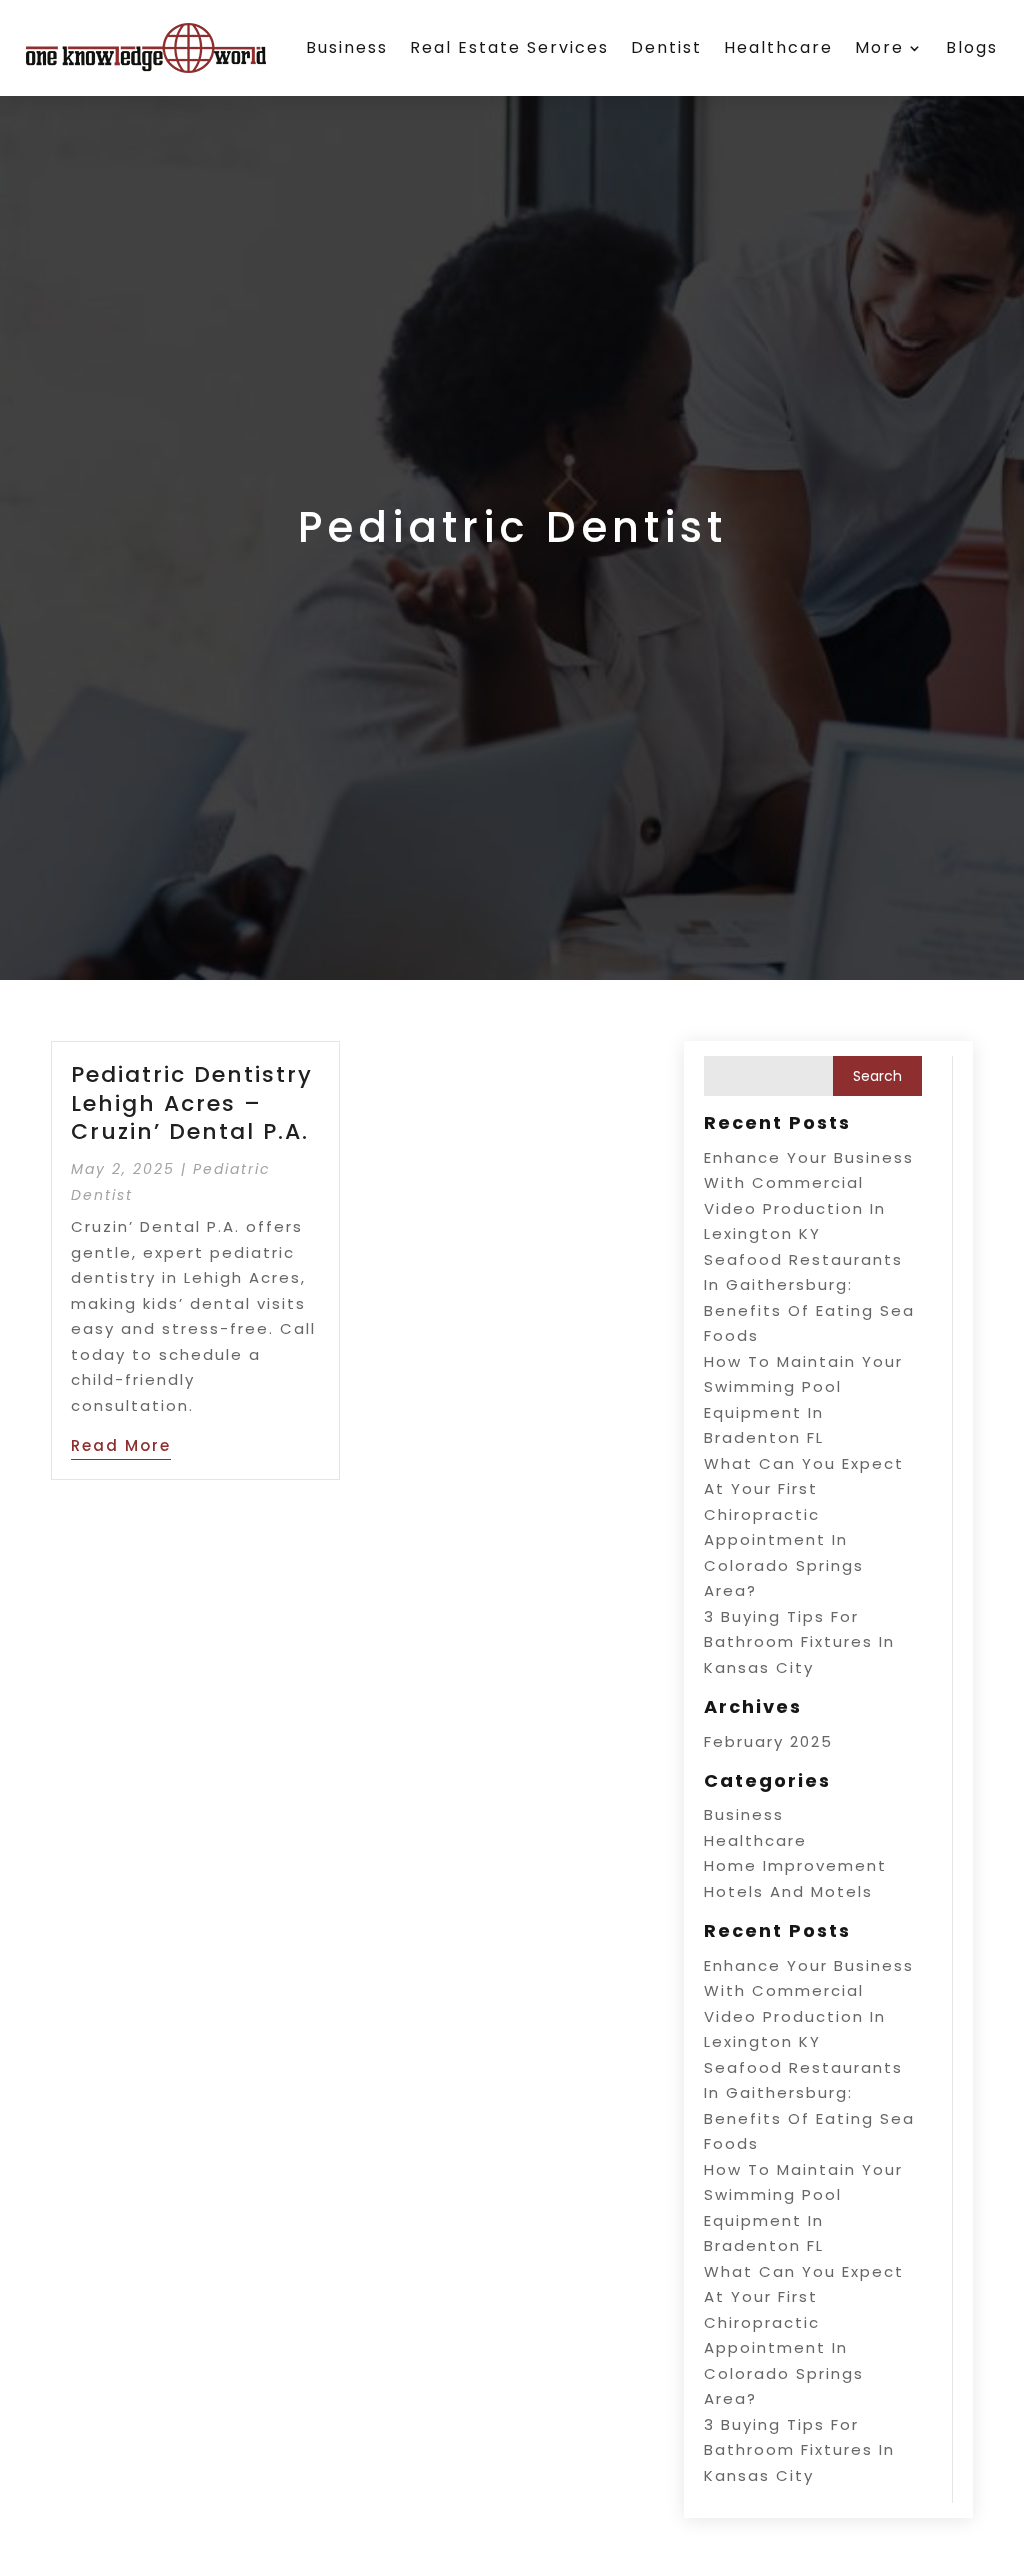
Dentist (666, 47)
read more (121, 1445)
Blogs (972, 47)
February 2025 (768, 1741)
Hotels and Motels (788, 1891)
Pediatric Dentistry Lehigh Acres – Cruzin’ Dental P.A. (192, 1103)
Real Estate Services (509, 47)
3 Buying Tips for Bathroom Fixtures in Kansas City (799, 1642)
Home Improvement (795, 1865)
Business (347, 47)
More (879, 47)
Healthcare (778, 47)
